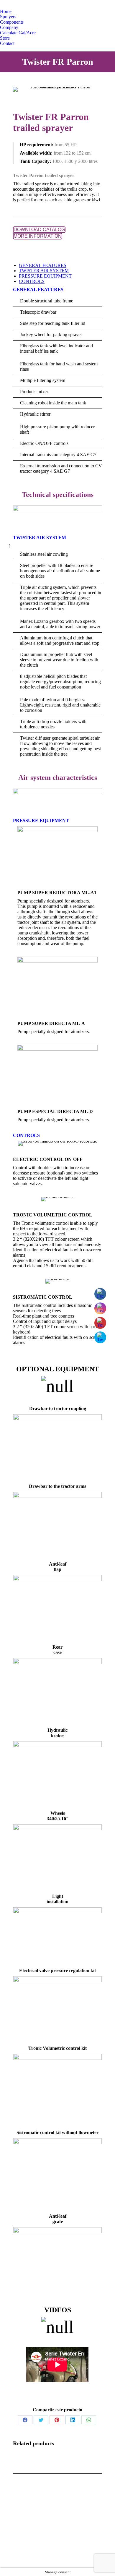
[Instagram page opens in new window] (28, 4)
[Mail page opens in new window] (17, 2555)
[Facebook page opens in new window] (19, 4)
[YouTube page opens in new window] (37, 4)
